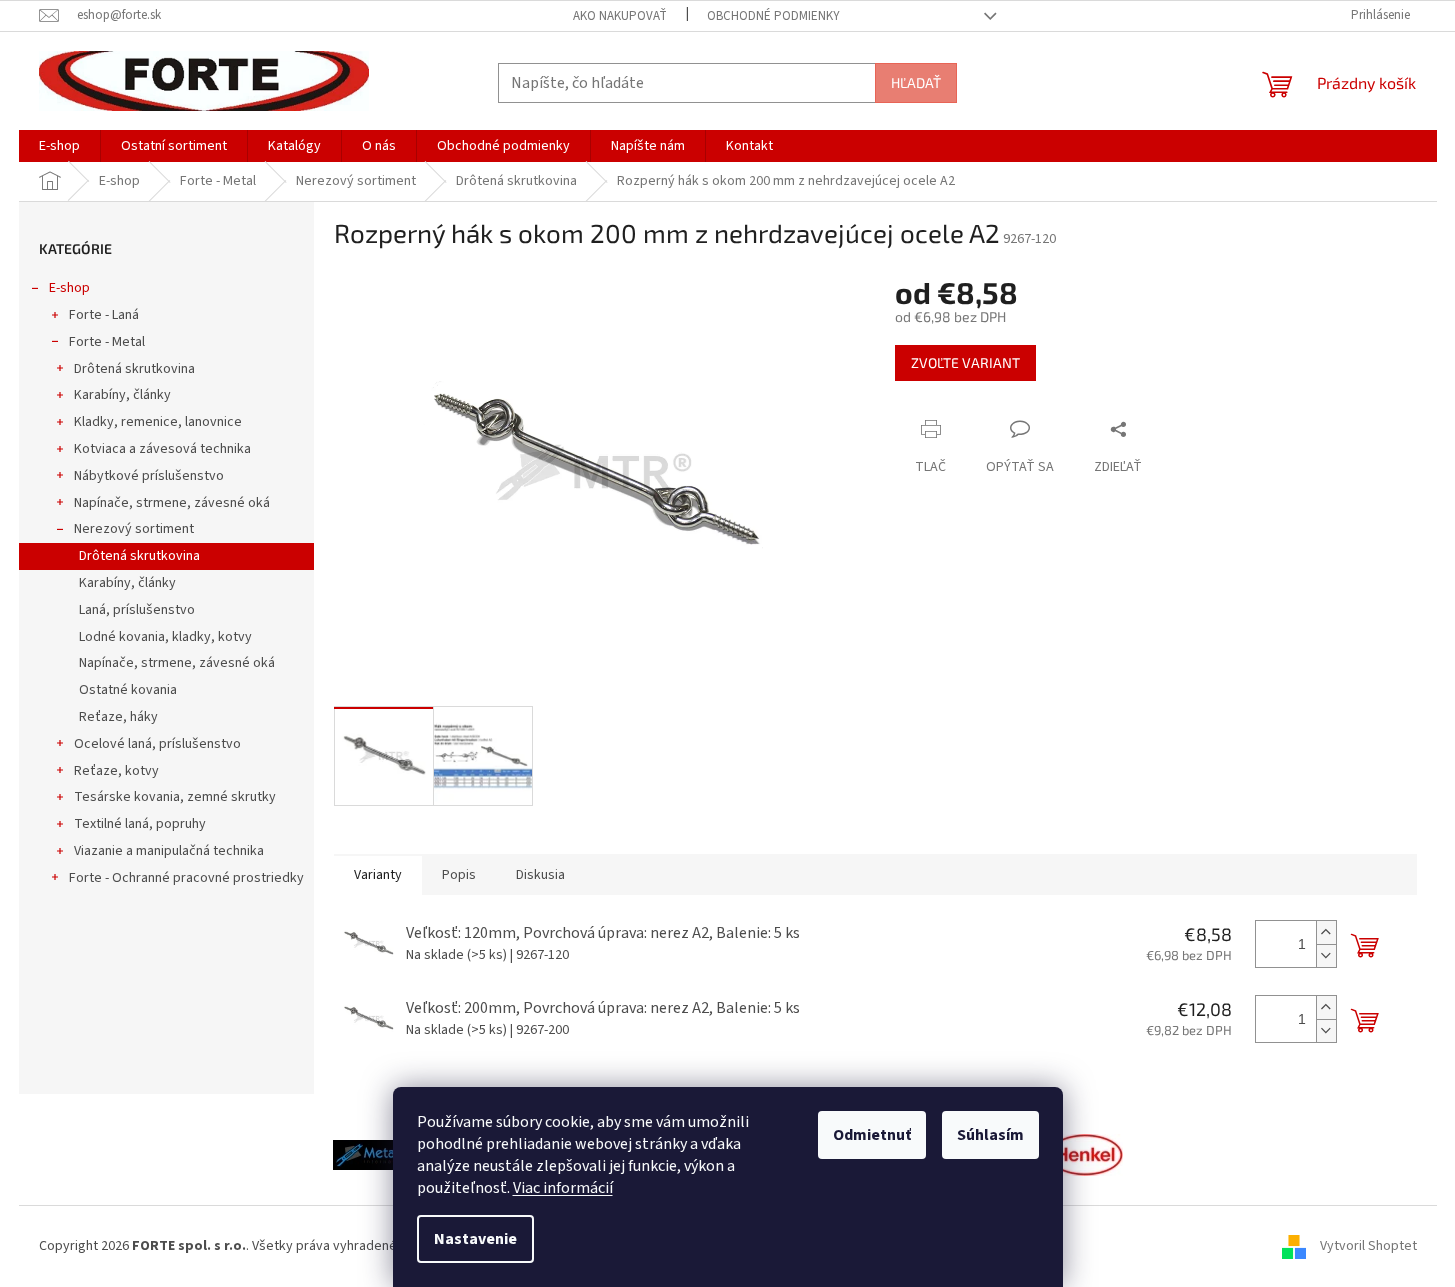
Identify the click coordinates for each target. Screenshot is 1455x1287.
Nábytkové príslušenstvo (149, 476)
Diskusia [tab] (540, 875)
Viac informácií (563, 1188)
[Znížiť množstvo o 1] (1326, 955)
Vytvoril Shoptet (1368, 1246)
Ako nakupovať (620, 16)
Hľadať (916, 82)
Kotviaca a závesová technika (162, 449)
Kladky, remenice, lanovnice (158, 422)
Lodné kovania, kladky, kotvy (165, 637)
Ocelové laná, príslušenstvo (157, 744)
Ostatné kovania (128, 690)
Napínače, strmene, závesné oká (172, 503)
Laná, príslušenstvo (137, 610)
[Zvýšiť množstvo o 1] (1326, 932)
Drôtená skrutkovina (134, 369)
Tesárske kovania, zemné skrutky (175, 797)
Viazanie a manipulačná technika (169, 851)
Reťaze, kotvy (116, 771)
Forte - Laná (104, 315)
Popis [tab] (459, 875)
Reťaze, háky (118, 717)
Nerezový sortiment (134, 529)
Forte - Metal (107, 342)
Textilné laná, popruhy (140, 824)
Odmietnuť (872, 1135)
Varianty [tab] (378, 875)
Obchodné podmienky (773, 16)
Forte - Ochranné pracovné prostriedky (186, 878)
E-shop (69, 288)
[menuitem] (59, 146)
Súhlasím (990, 1135)
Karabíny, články (122, 395)
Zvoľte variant (965, 362)
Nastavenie (475, 1239)
